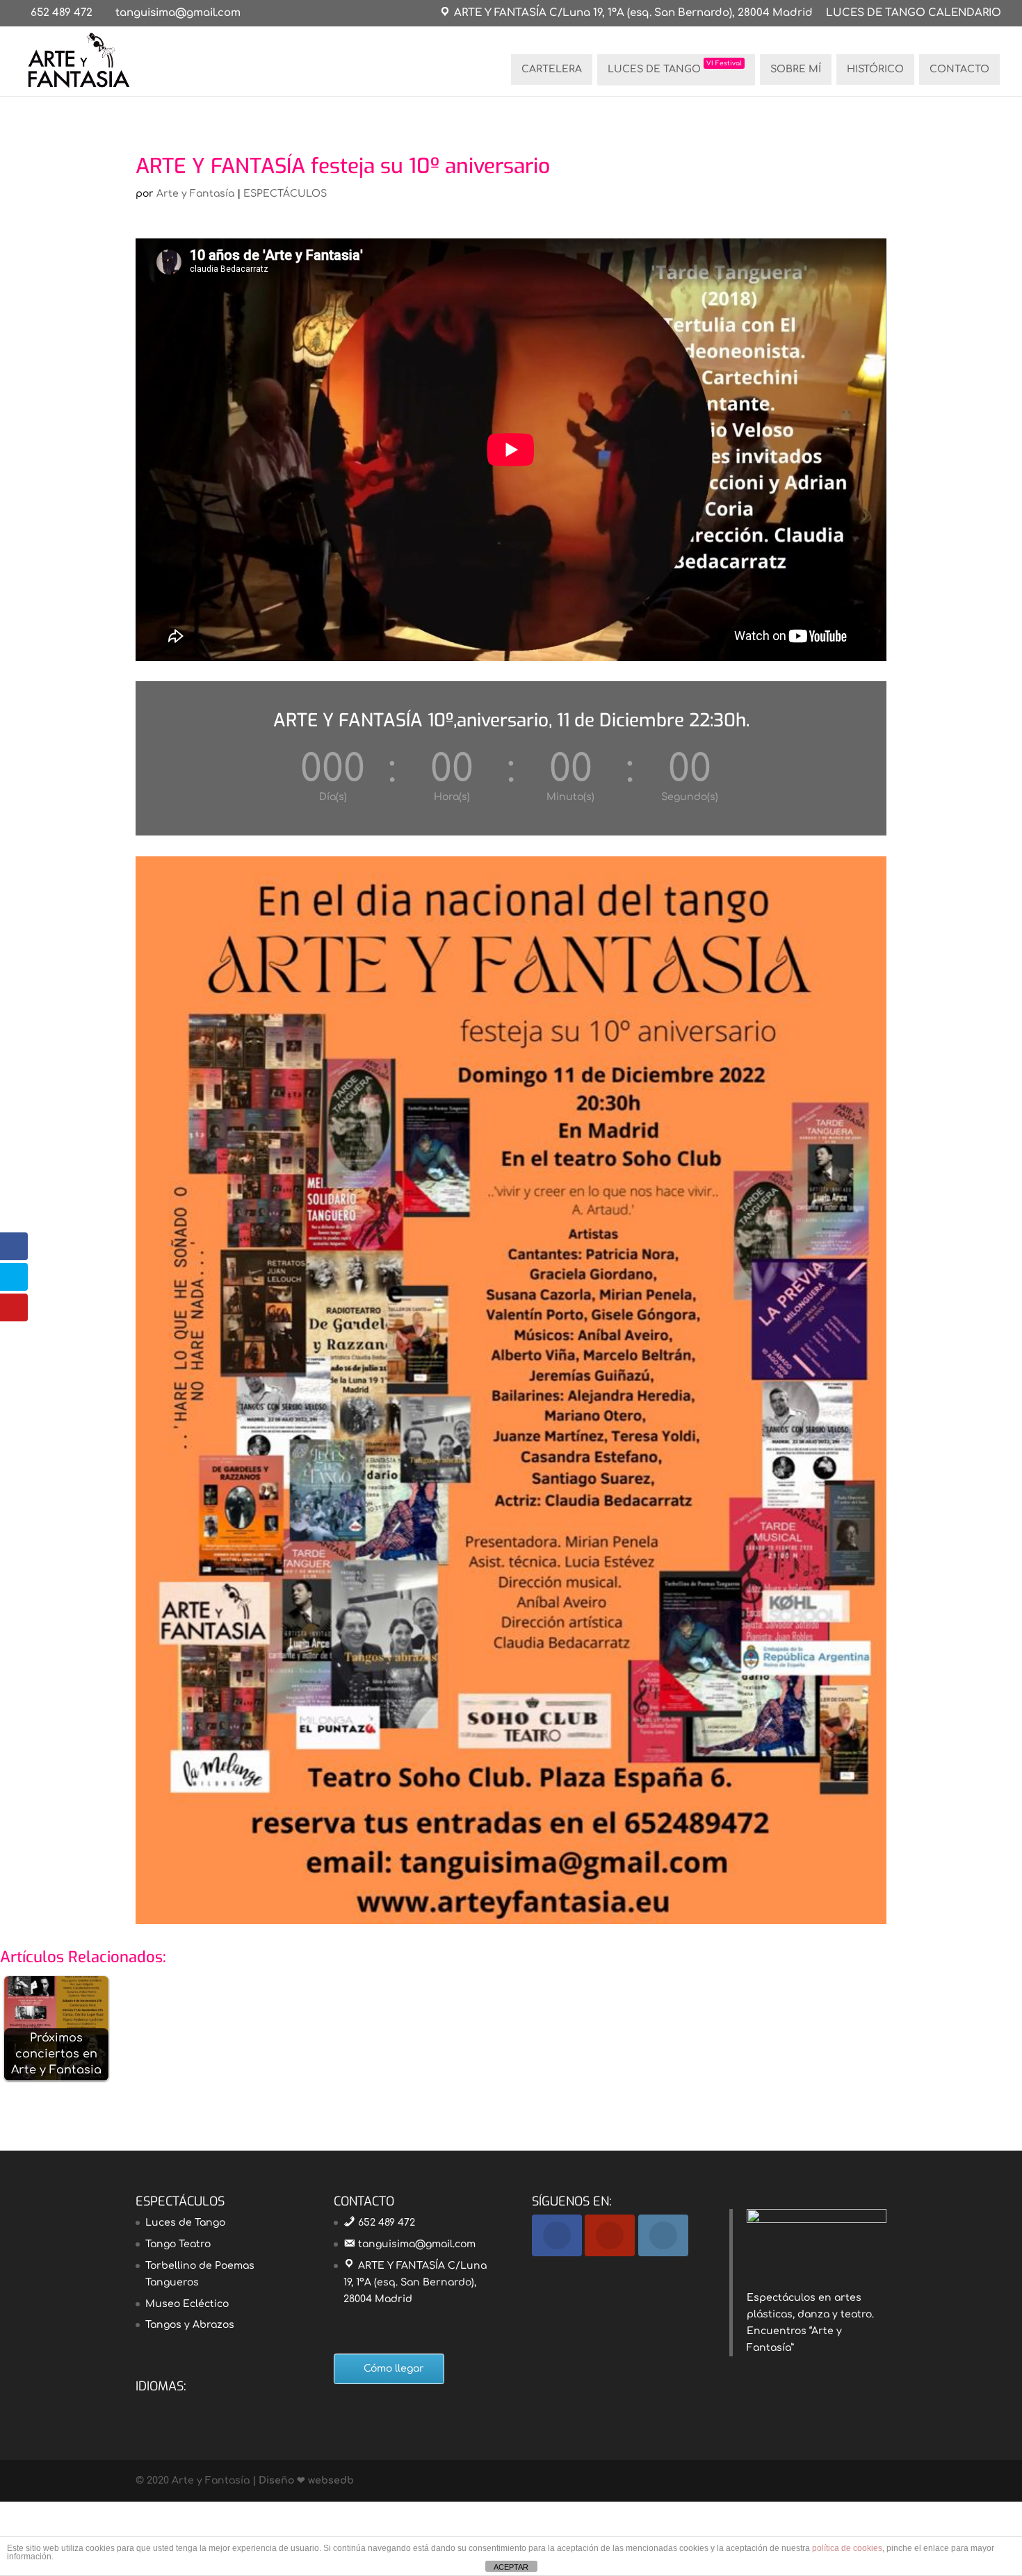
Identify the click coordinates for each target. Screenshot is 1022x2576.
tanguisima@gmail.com (417, 2244)
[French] (162, 2406)
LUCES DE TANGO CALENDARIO (914, 13)
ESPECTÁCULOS (285, 194)
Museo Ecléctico (187, 2304)
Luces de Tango (185, 2223)
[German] (180, 2406)
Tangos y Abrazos (190, 2325)
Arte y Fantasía (195, 194)
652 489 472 (62, 13)
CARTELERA (552, 69)
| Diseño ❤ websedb (302, 2480)
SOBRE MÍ (796, 69)
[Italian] (198, 2406)
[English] (144, 2406)
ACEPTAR (511, 2567)
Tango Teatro (178, 2244)
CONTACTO (959, 69)
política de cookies (847, 2548)
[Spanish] (216, 2406)
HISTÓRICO (875, 69)
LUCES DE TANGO (675, 67)
